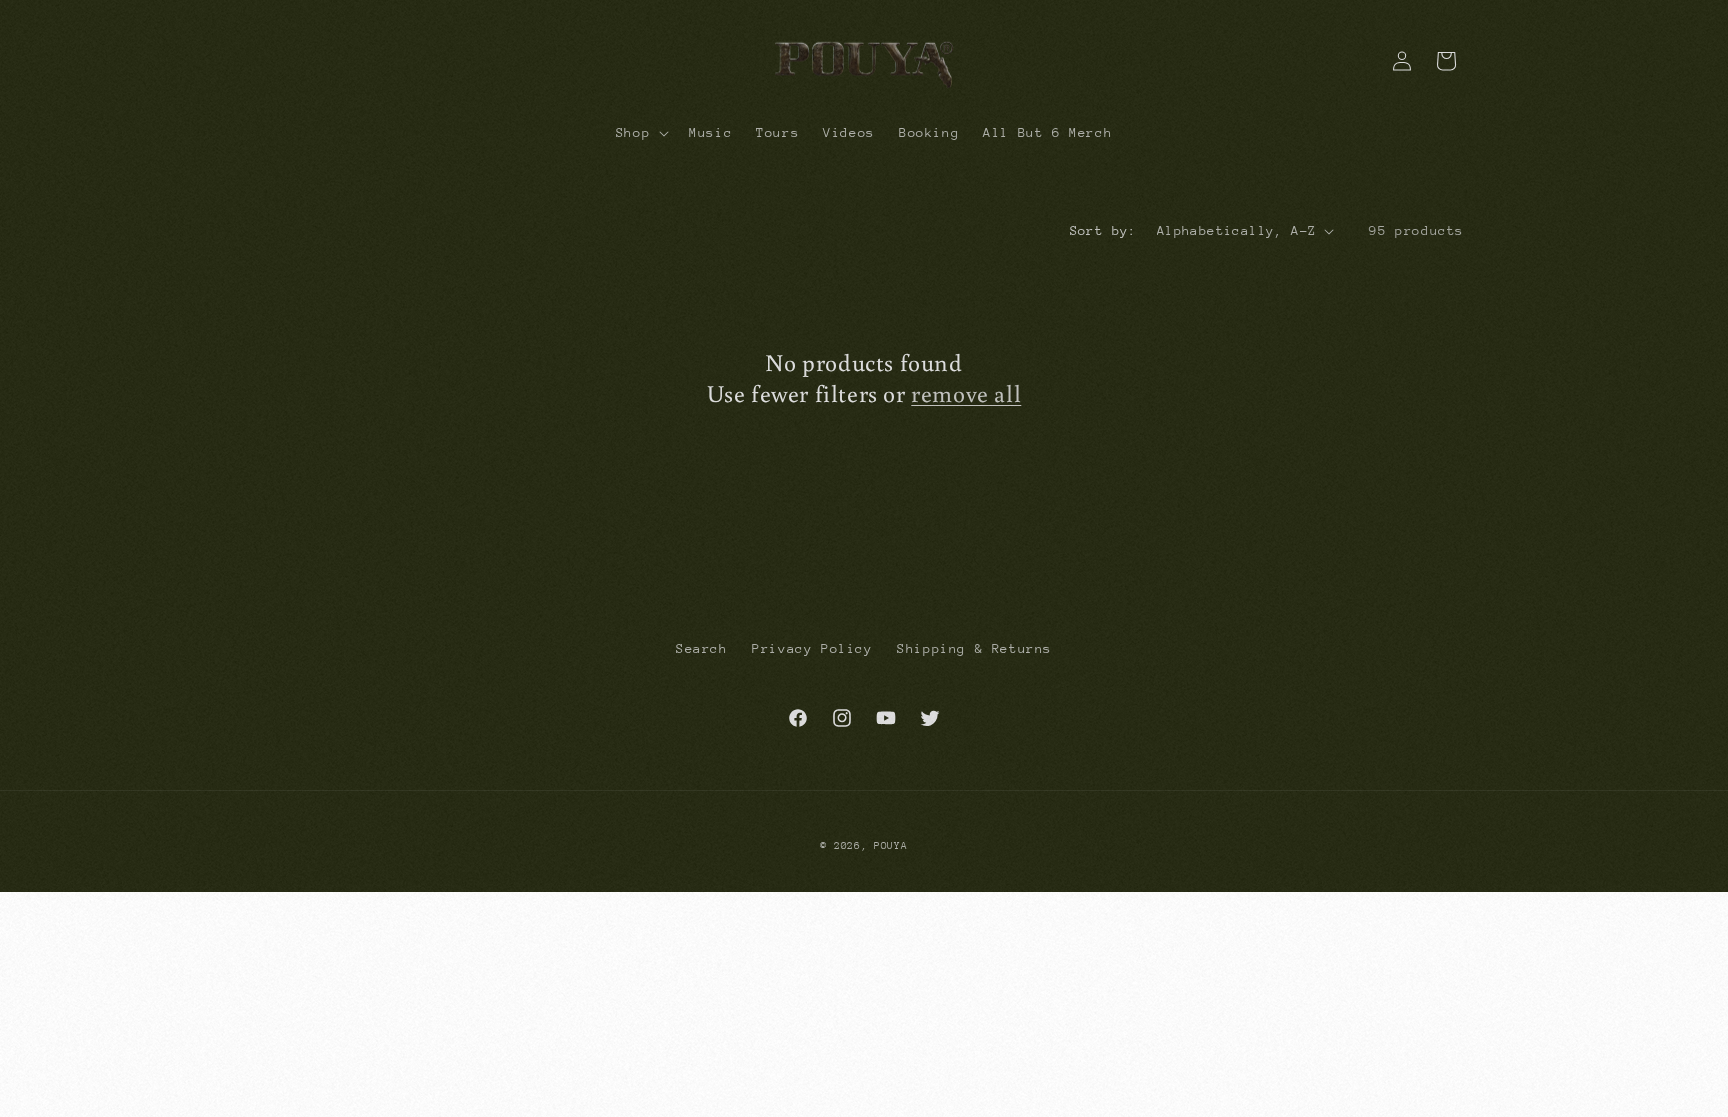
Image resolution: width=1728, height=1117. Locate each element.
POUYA (891, 846)
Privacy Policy (812, 648)
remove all (966, 392)
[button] (640, 133)
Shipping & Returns (974, 648)
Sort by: (1103, 230)
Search (702, 648)
